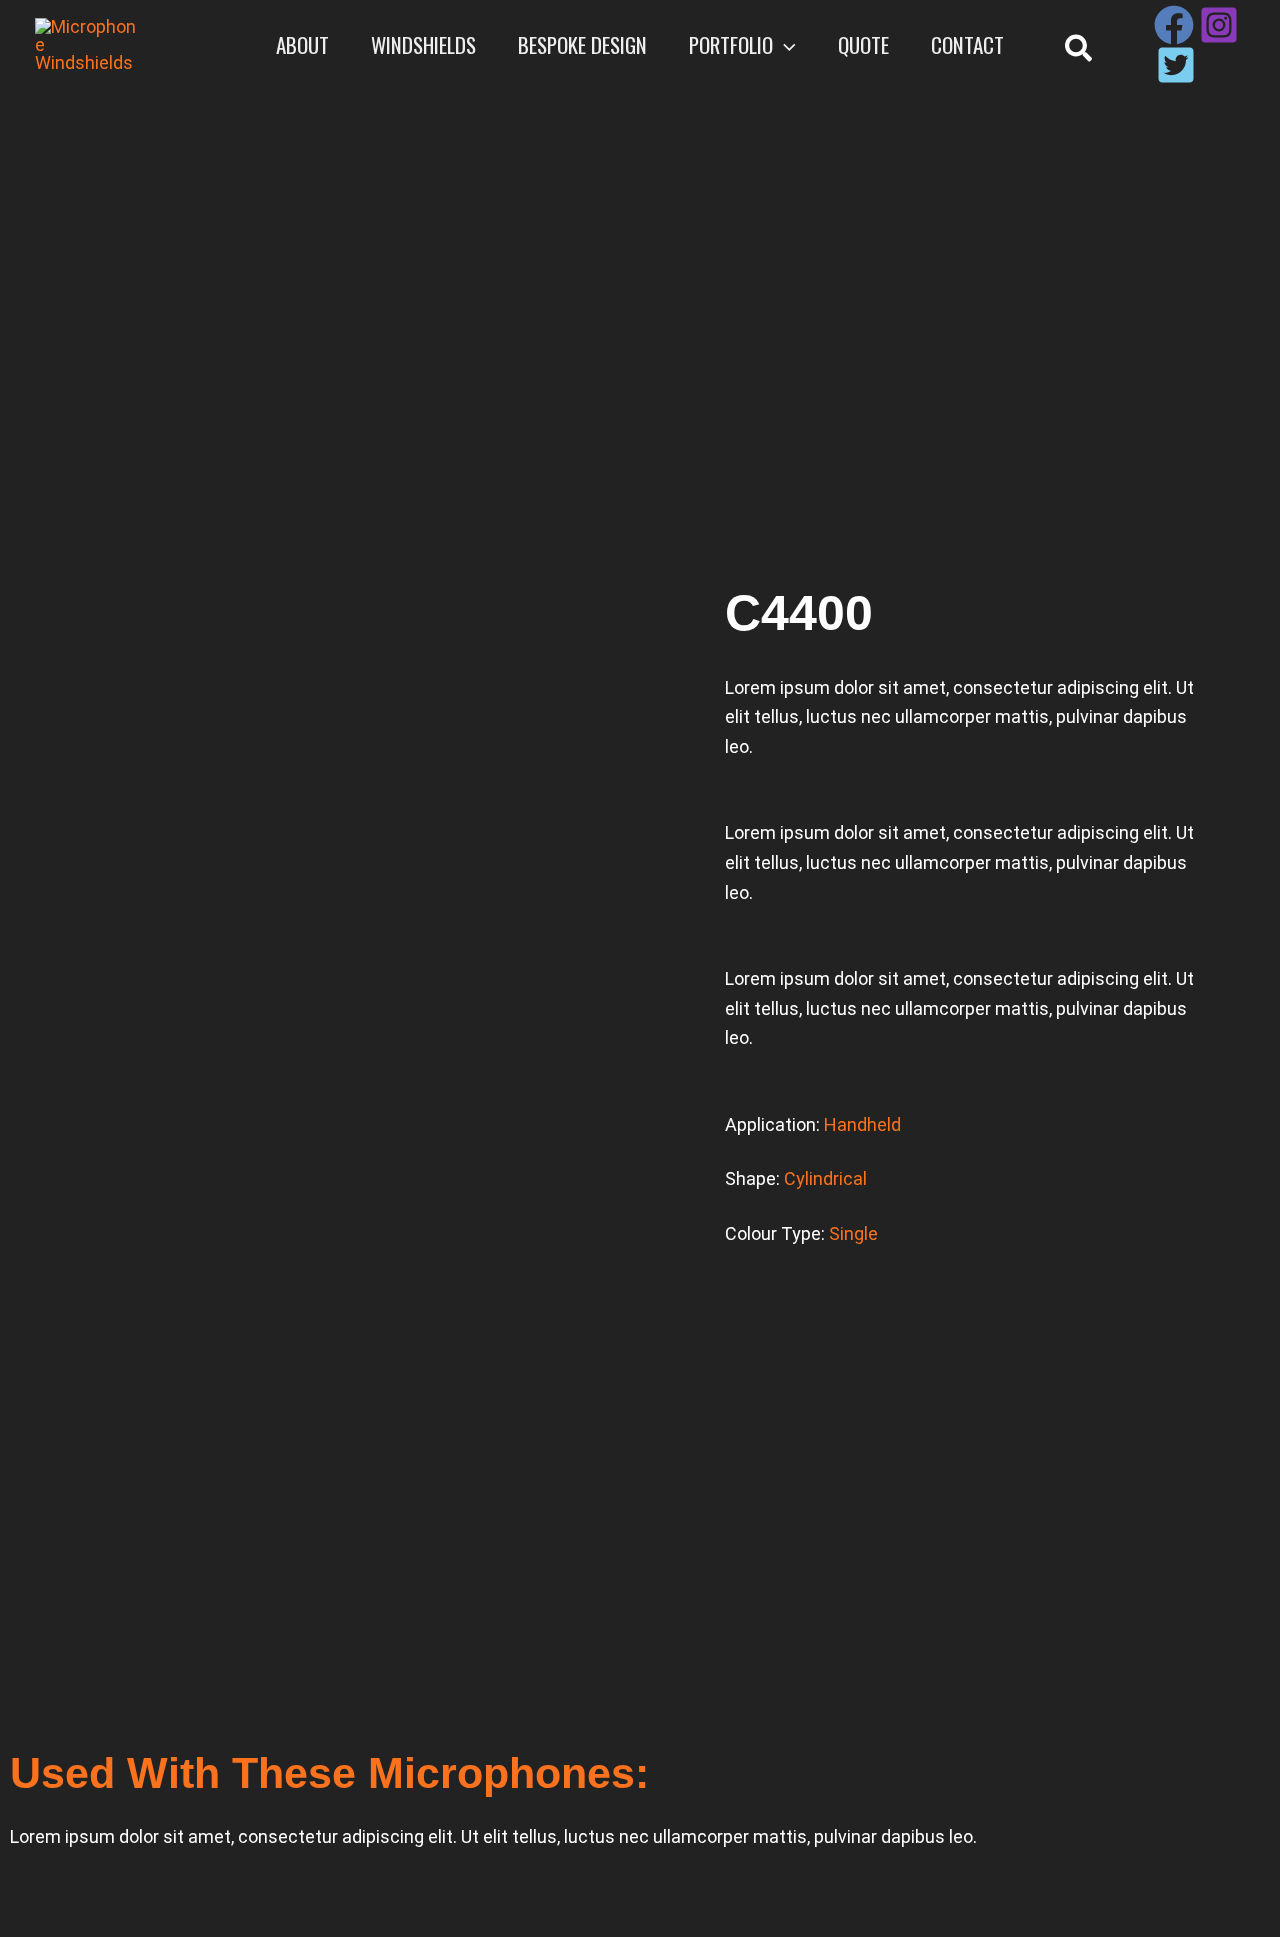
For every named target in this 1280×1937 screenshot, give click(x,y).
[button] (784, 45)
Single (853, 1233)
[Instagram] (1219, 25)
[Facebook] (1174, 25)
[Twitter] (1176, 65)
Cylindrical (825, 1178)
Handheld (862, 1124)
